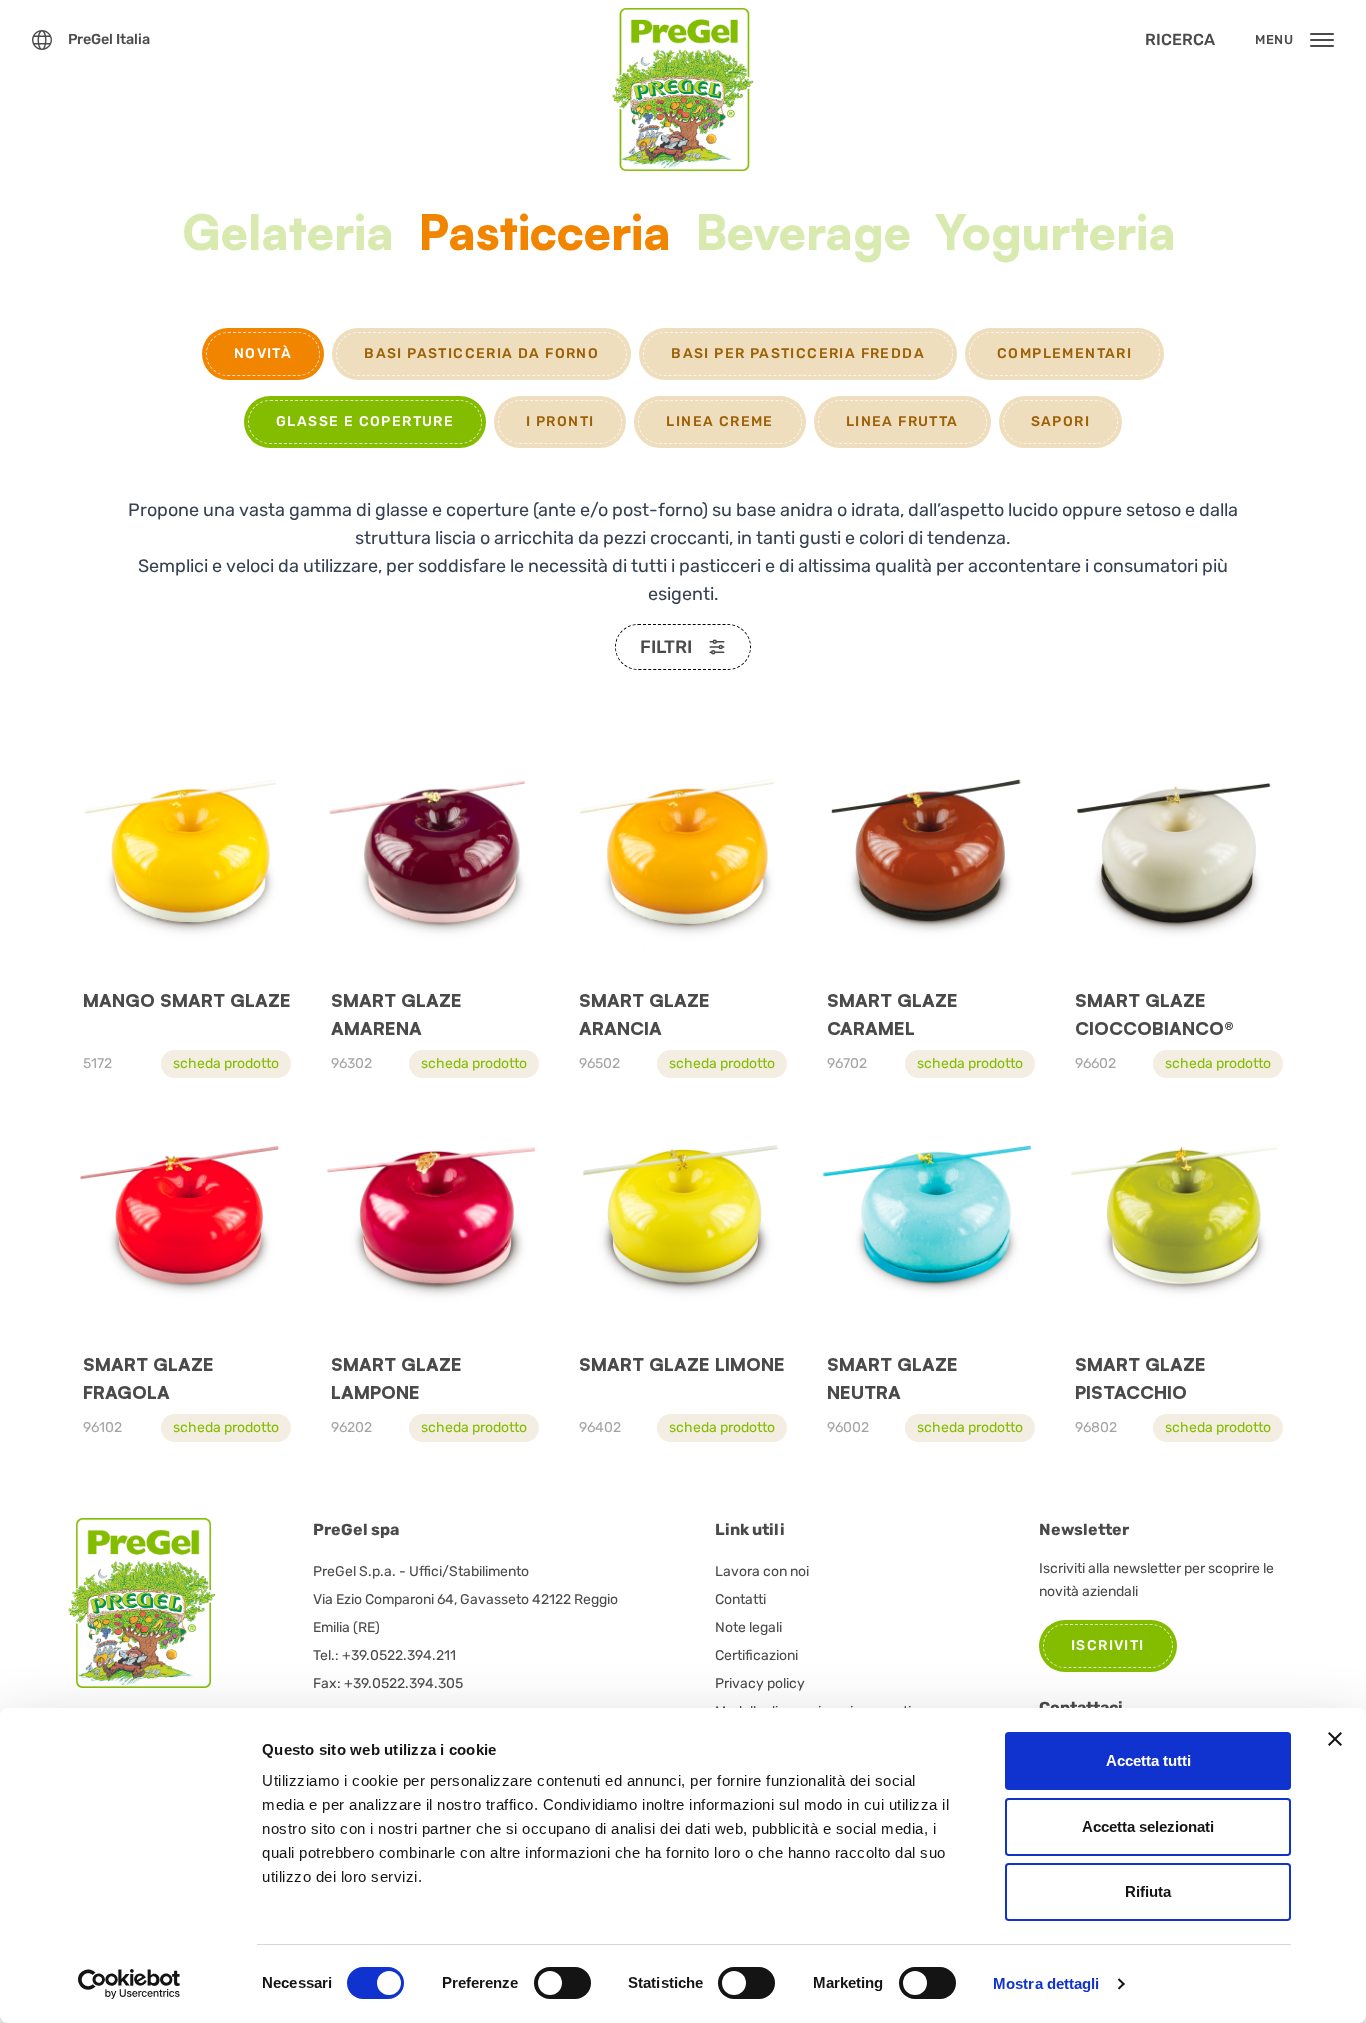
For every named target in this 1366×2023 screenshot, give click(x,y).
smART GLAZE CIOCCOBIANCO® (1154, 1014)
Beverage (803, 235)
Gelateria (288, 235)
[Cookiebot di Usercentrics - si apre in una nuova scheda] (129, 1984)
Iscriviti (1108, 1645)
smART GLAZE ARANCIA (644, 1014)
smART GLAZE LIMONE (682, 1364)
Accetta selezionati (1148, 1826)
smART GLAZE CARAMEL (892, 1014)
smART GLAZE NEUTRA (892, 1378)
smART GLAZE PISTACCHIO (1140, 1378)
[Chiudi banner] (1335, 1739)
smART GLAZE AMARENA (396, 1014)
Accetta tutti (1148, 1760)
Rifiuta (1148, 1891)
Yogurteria (1055, 235)
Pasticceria (544, 235)
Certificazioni (756, 1655)
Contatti (740, 1599)
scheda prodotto (226, 1063)
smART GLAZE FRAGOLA (148, 1378)
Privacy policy (760, 1683)
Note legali (748, 1627)
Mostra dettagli (1046, 1983)
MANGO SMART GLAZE (187, 1000)
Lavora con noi (762, 1571)
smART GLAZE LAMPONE (396, 1378)
